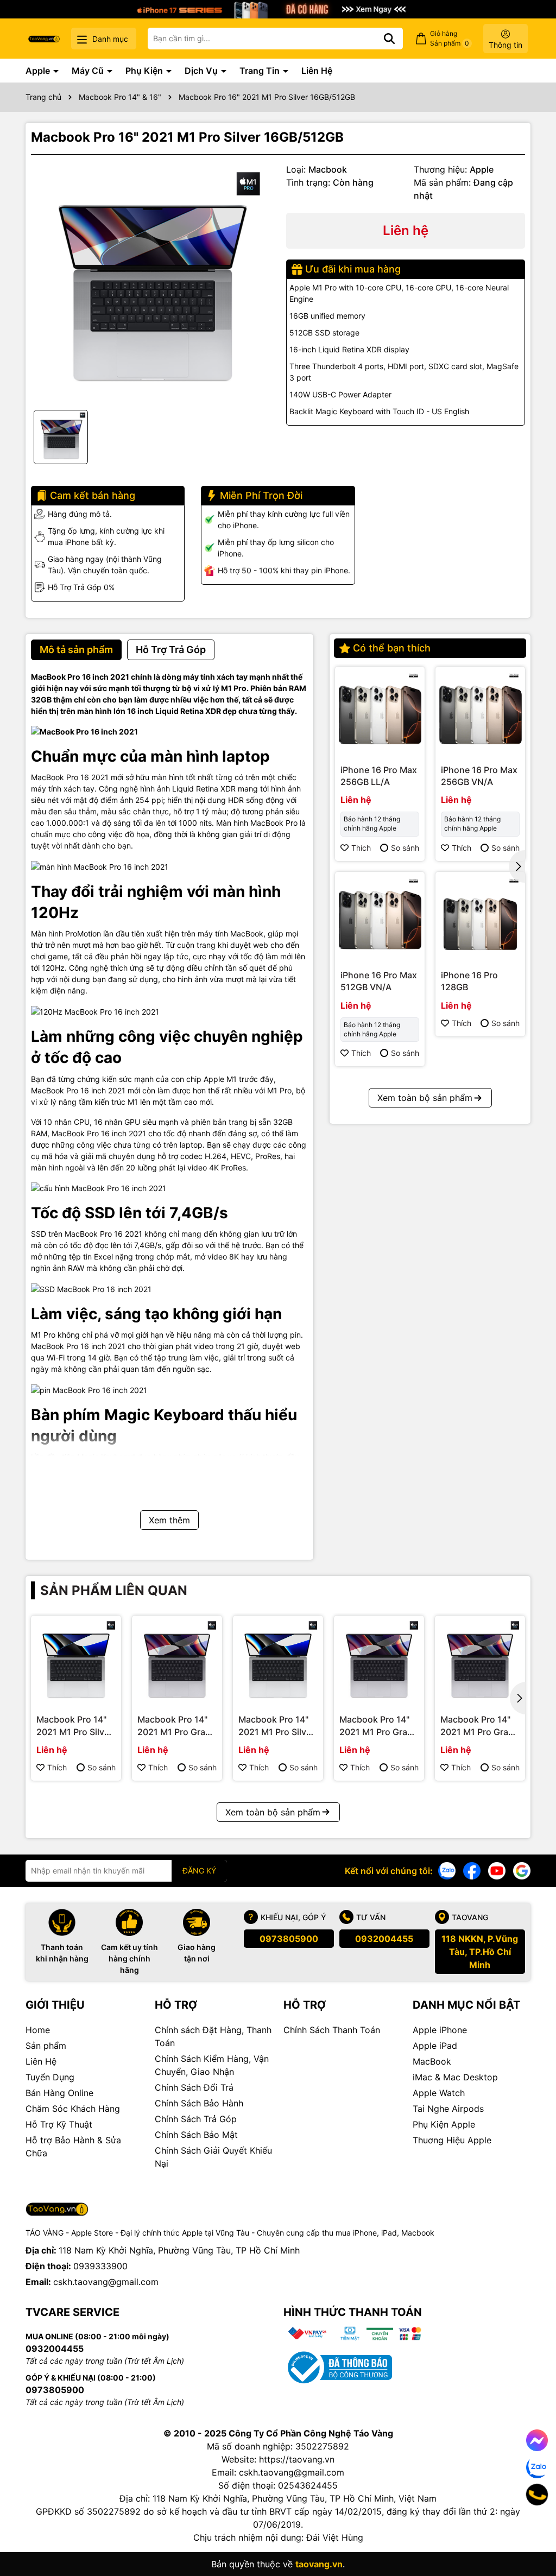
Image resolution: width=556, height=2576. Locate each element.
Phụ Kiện (145, 71)
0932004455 (384, 1939)
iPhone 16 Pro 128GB (469, 981)
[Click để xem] (150, 282)
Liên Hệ (317, 71)
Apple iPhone (440, 2030)
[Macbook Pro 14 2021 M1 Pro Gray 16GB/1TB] (379, 1661)
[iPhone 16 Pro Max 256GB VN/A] (480, 711)
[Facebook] (472, 1870)
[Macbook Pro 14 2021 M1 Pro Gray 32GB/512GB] (480, 1661)
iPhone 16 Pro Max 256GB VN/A (479, 776)
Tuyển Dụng (50, 2077)
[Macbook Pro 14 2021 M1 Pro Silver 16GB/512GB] (76, 1661)
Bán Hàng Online (59, 2093)
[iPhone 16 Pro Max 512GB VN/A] (380, 917)
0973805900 (289, 1939)
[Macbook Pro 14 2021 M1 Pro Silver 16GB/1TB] (278, 1661)
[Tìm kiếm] (389, 39)
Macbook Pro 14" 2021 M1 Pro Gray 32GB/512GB (477, 1726)
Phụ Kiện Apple (444, 2124)
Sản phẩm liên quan (114, 1590)
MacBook (432, 2061)
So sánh (405, 848)
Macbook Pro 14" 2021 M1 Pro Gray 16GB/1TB (376, 1726)
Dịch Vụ (202, 71)
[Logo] (44, 38)
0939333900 (100, 2266)
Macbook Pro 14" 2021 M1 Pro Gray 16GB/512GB (174, 1726)
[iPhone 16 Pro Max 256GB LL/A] (380, 711)
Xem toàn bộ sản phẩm (425, 1098)
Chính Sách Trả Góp (196, 2119)
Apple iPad (435, 2046)
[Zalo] (447, 1870)
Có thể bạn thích (392, 648)
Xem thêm (169, 1520)
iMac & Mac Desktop (455, 2077)
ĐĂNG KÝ (199, 1871)
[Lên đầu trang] (533, 2533)
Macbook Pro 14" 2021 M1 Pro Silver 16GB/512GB (74, 1726)
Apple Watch (439, 2093)
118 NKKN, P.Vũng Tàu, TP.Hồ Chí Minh (480, 1952)
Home (38, 2030)
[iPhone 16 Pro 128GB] (480, 917)
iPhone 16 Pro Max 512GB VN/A (379, 981)
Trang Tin (261, 71)
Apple (39, 71)
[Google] (522, 1870)
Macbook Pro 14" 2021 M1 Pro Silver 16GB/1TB (276, 1726)
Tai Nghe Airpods (448, 2109)
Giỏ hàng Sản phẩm (450, 38)
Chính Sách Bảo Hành (199, 2103)
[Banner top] (278, 8)
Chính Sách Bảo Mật (196, 2135)
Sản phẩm (46, 2046)
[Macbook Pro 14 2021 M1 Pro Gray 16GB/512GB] (177, 1661)
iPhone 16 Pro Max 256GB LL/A (379, 776)
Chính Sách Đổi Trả (194, 2087)
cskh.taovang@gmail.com (106, 2282)
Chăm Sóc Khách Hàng (73, 2109)
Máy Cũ (89, 71)
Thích (361, 848)
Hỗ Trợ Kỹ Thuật (59, 2124)
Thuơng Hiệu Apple (452, 2140)
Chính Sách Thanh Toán (332, 2030)
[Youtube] (497, 1870)
